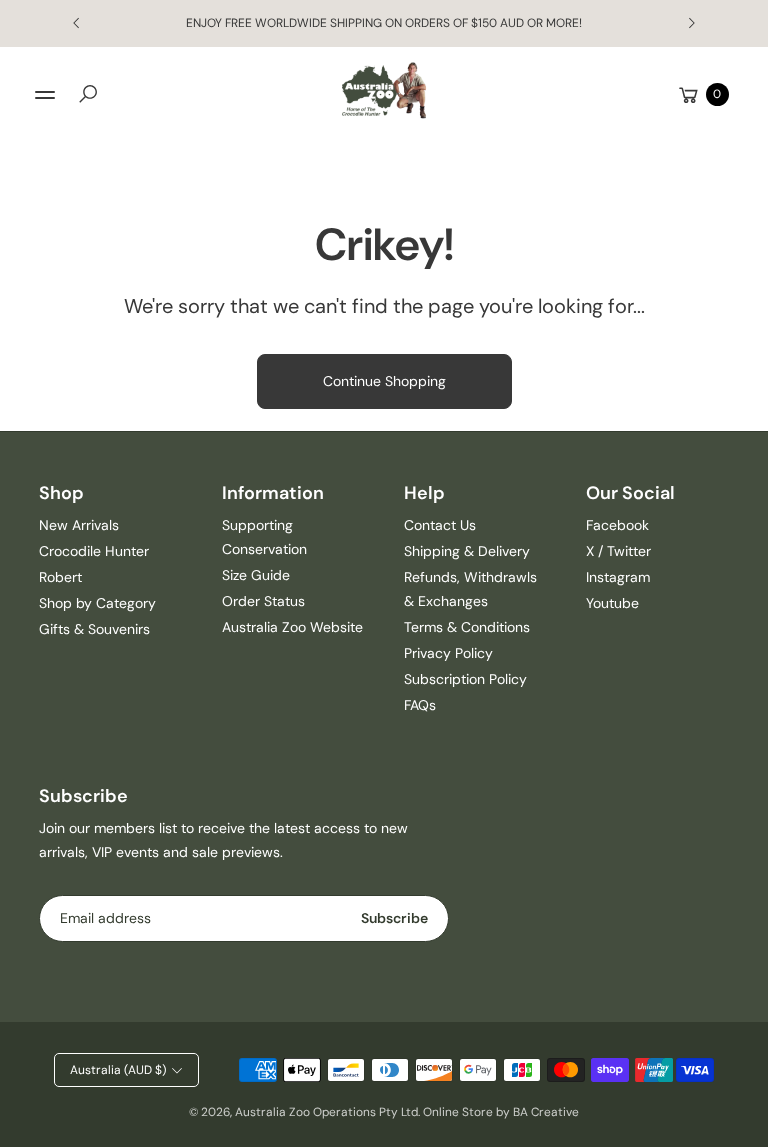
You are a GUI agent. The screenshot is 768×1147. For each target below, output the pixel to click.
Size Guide (256, 575)
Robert (60, 577)
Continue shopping (384, 381)
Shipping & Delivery (467, 551)
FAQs (420, 705)
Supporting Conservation (264, 537)
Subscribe (394, 918)
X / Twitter (618, 551)
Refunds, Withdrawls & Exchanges (470, 589)
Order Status (263, 601)
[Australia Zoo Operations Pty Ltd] (384, 90)
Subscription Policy (465, 679)
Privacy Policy (448, 653)
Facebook (617, 525)
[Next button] (691, 23)
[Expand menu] (45, 95)
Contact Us (440, 525)
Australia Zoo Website (292, 627)
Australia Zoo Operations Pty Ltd (326, 1112)
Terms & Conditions (467, 627)
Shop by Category (97, 603)
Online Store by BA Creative (501, 1112)
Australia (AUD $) (118, 1070)
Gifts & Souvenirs (94, 629)
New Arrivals (79, 525)
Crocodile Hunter (94, 551)
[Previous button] (77, 23)
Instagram (618, 577)
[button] (88, 94)
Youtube (612, 603)
